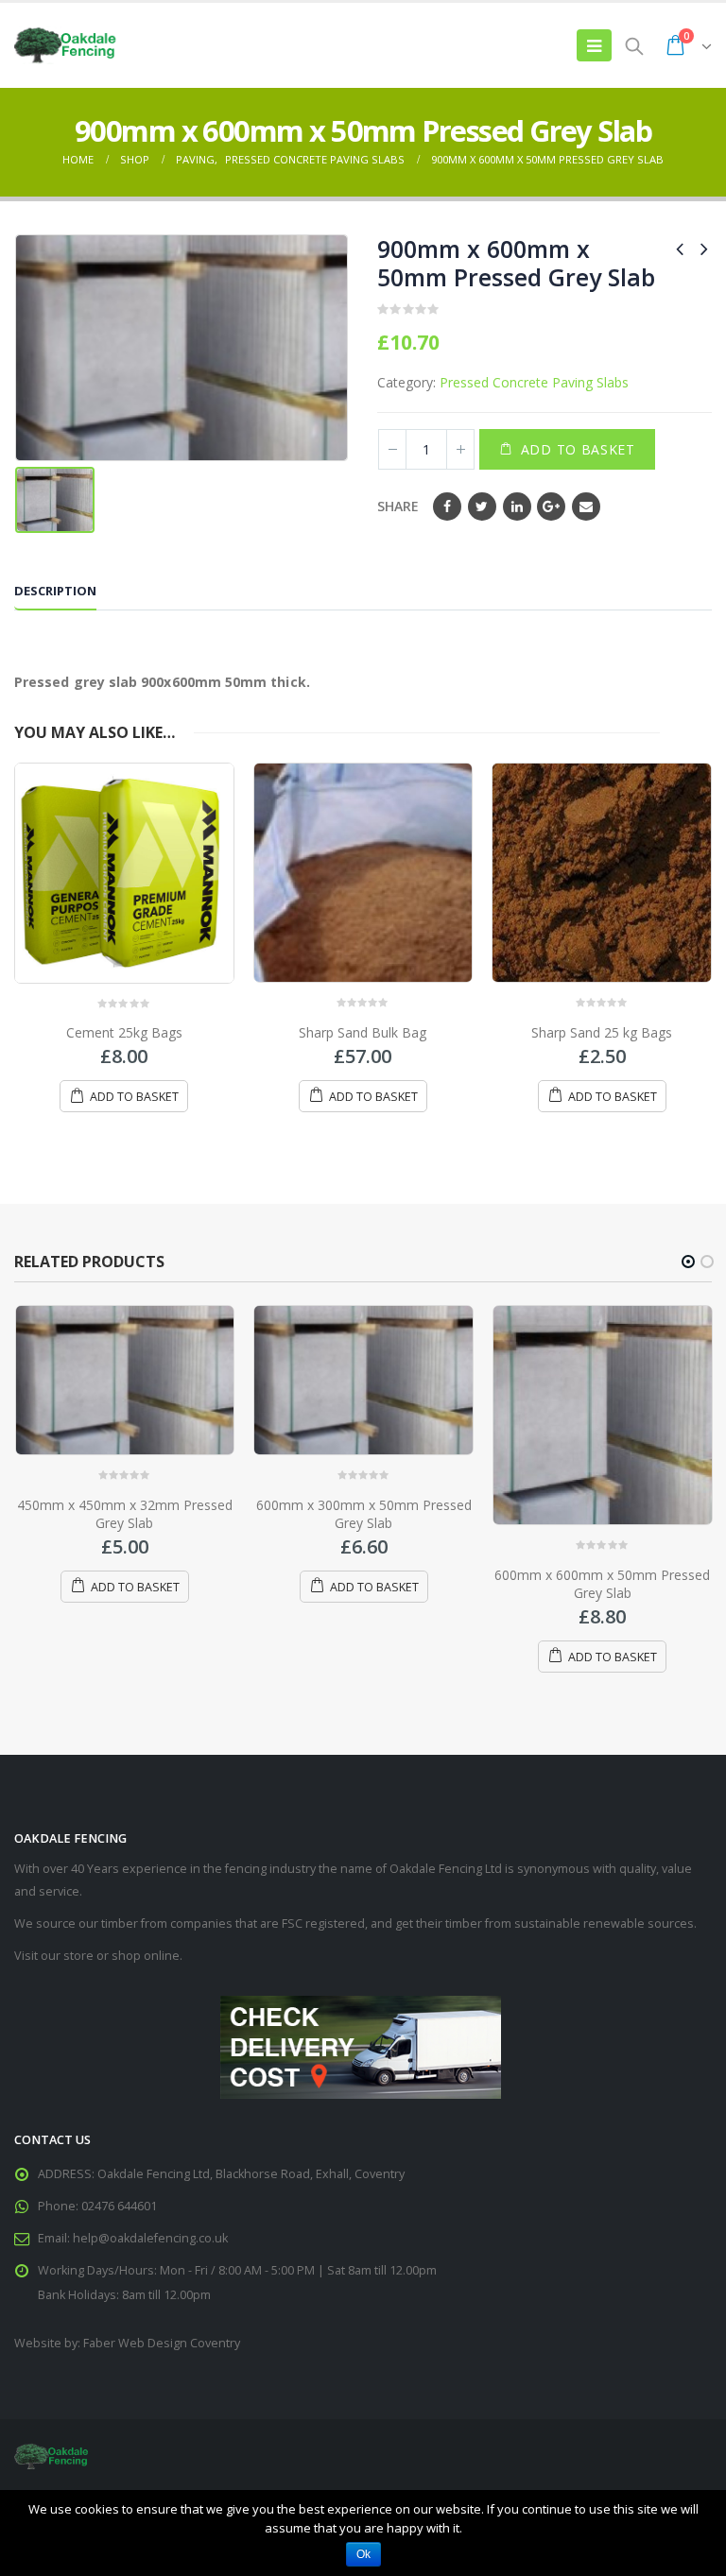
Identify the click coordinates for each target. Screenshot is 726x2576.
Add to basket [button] (134, 1097)
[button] (688, 1262)
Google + (551, 507)
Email (586, 507)
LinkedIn (517, 507)
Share (398, 506)
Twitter (482, 507)
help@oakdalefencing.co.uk (150, 2238)
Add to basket (578, 449)
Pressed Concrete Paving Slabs (534, 382)
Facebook (447, 507)
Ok (363, 2554)
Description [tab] (55, 591)
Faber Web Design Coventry (162, 2343)
